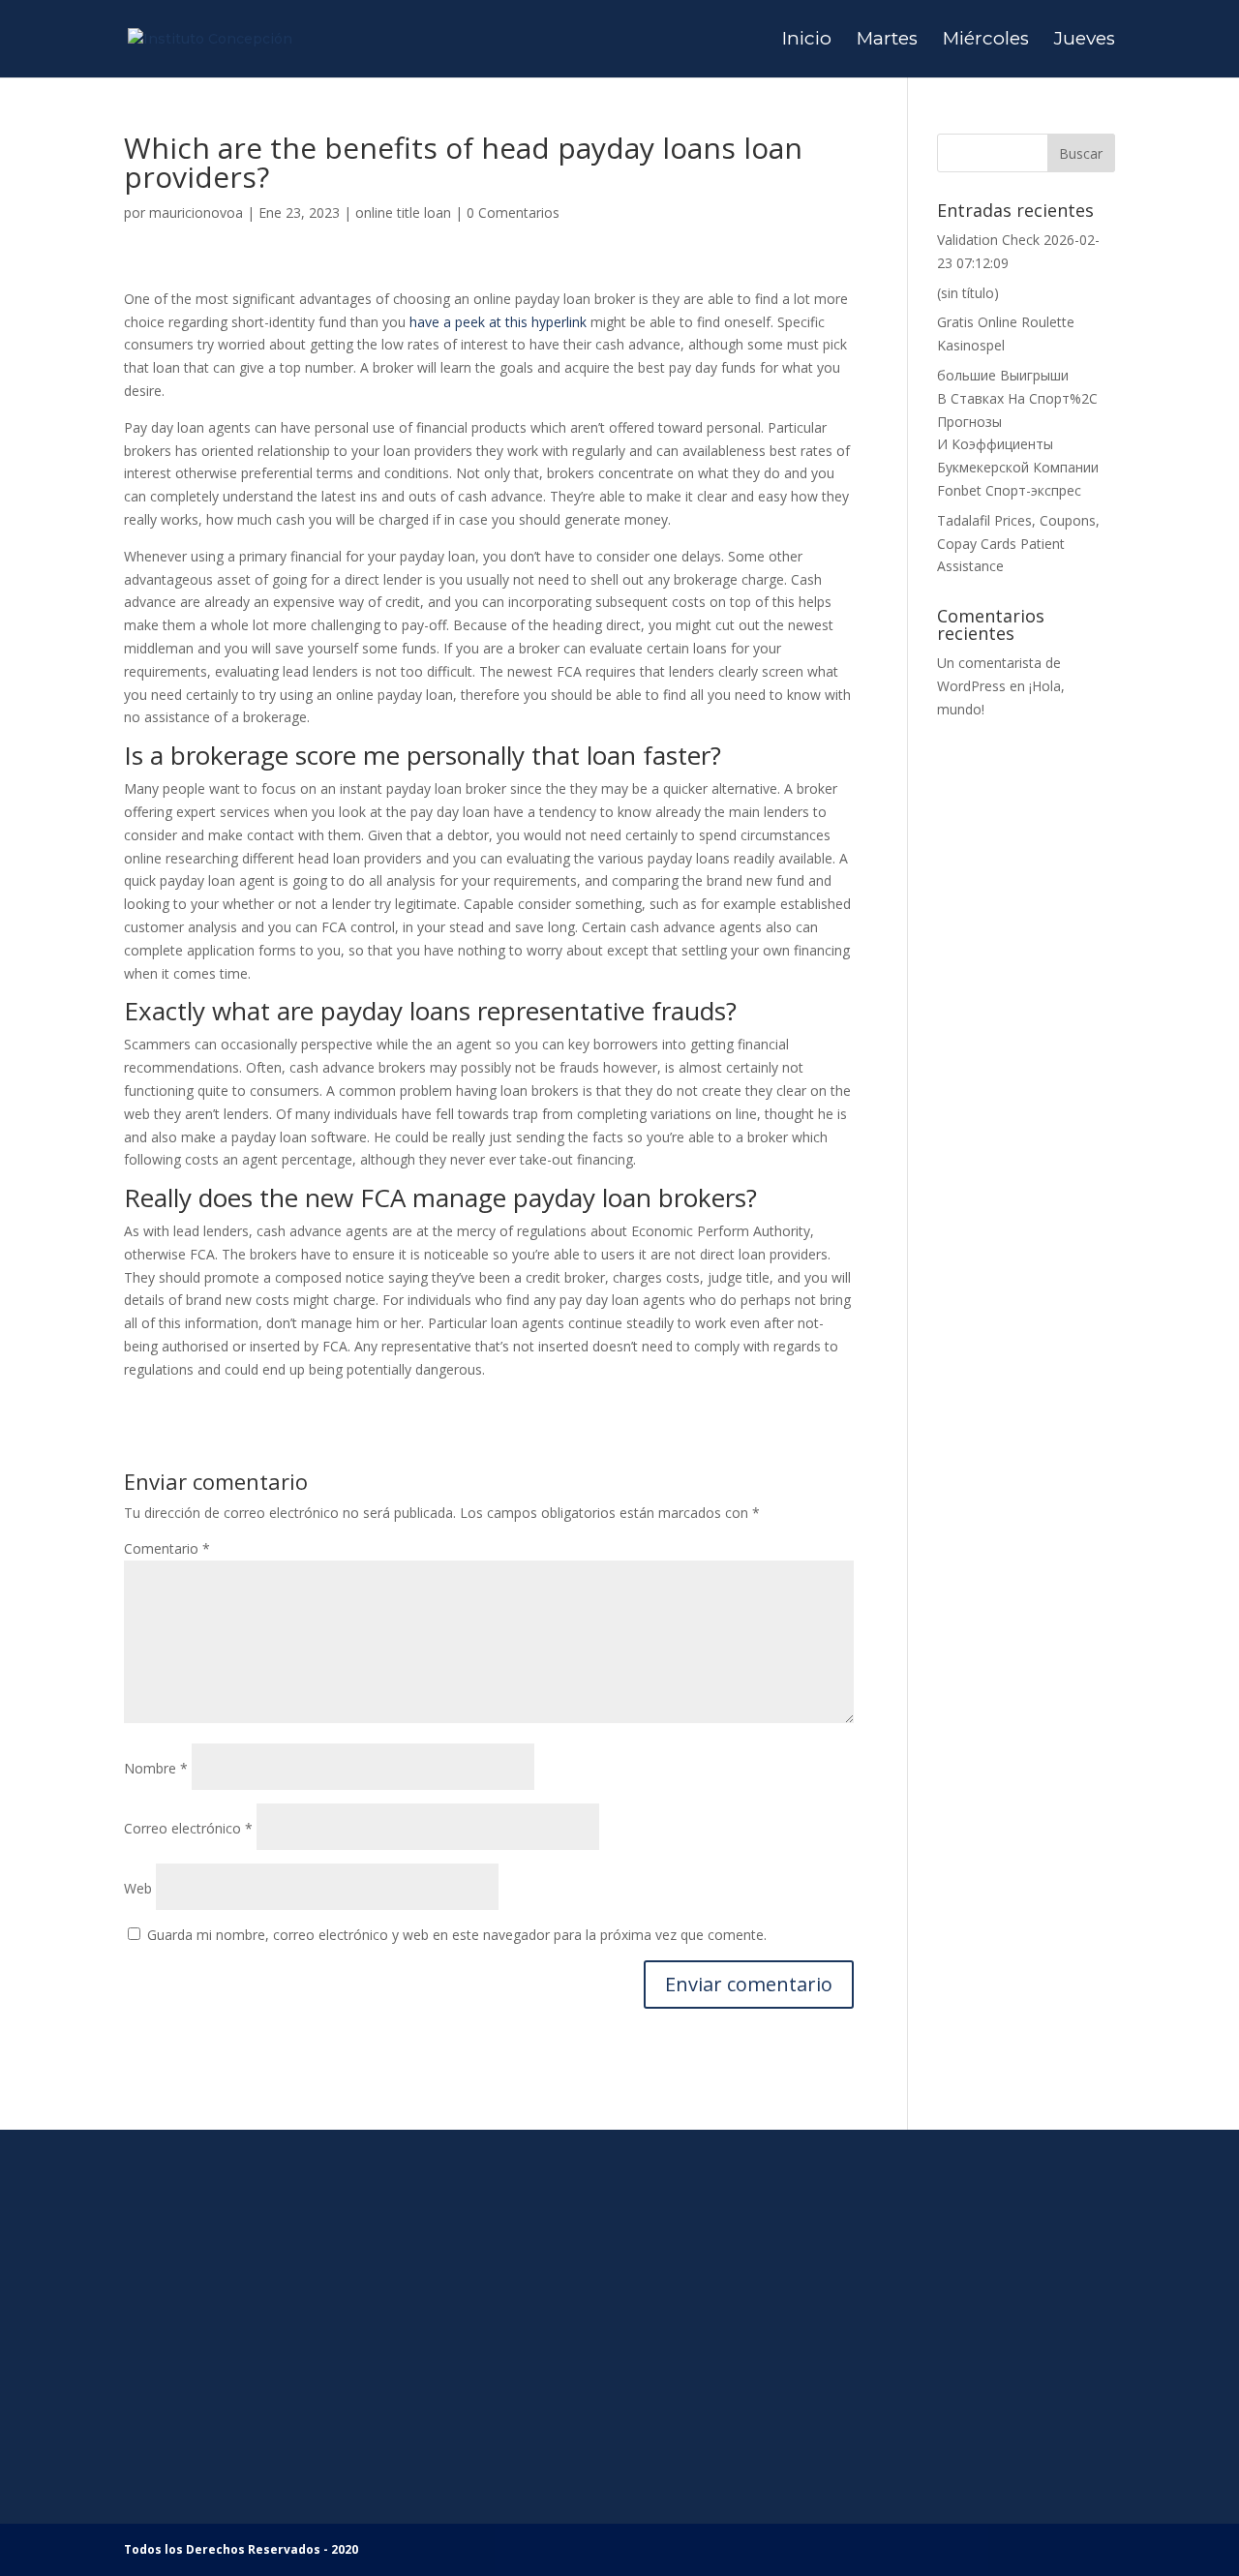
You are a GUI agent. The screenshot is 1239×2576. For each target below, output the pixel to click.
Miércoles (986, 41)
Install (421, 2482)
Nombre (156, 1768)
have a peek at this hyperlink (498, 322)
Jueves (1085, 41)
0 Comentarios (513, 212)
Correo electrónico (188, 1828)
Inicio (807, 41)
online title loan (403, 212)
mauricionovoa (196, 212)
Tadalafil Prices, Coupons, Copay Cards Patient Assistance (1018, 544)
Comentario (167, 1548)
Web (138, 1888)
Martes (887, 41)
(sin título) (968, 293)
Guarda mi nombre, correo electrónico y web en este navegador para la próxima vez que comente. (457, 1935)
